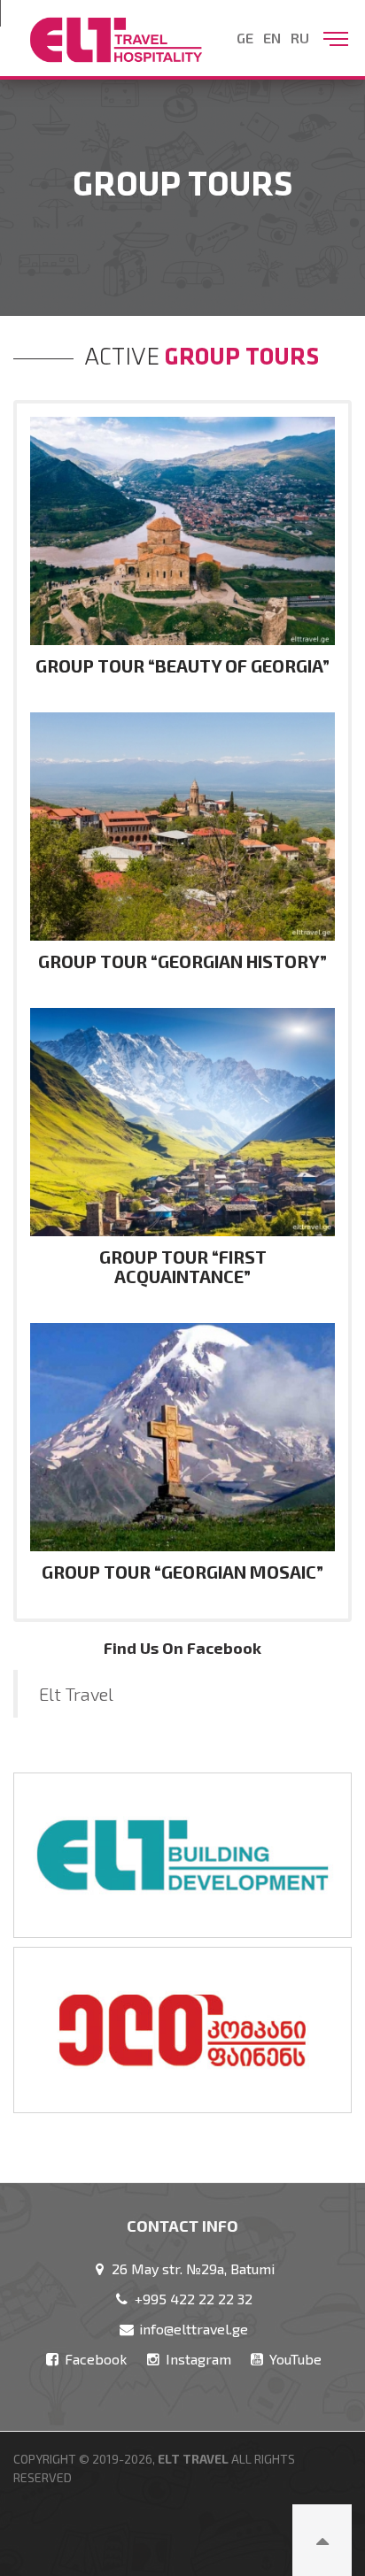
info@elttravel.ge (192, 2329)
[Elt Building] (182, 1855)
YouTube (294, 2359)
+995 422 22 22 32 (192, 2299)
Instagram (197, 2359)
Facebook (94, 2359)
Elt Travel (76, 1694)
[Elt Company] (182, 2030)
